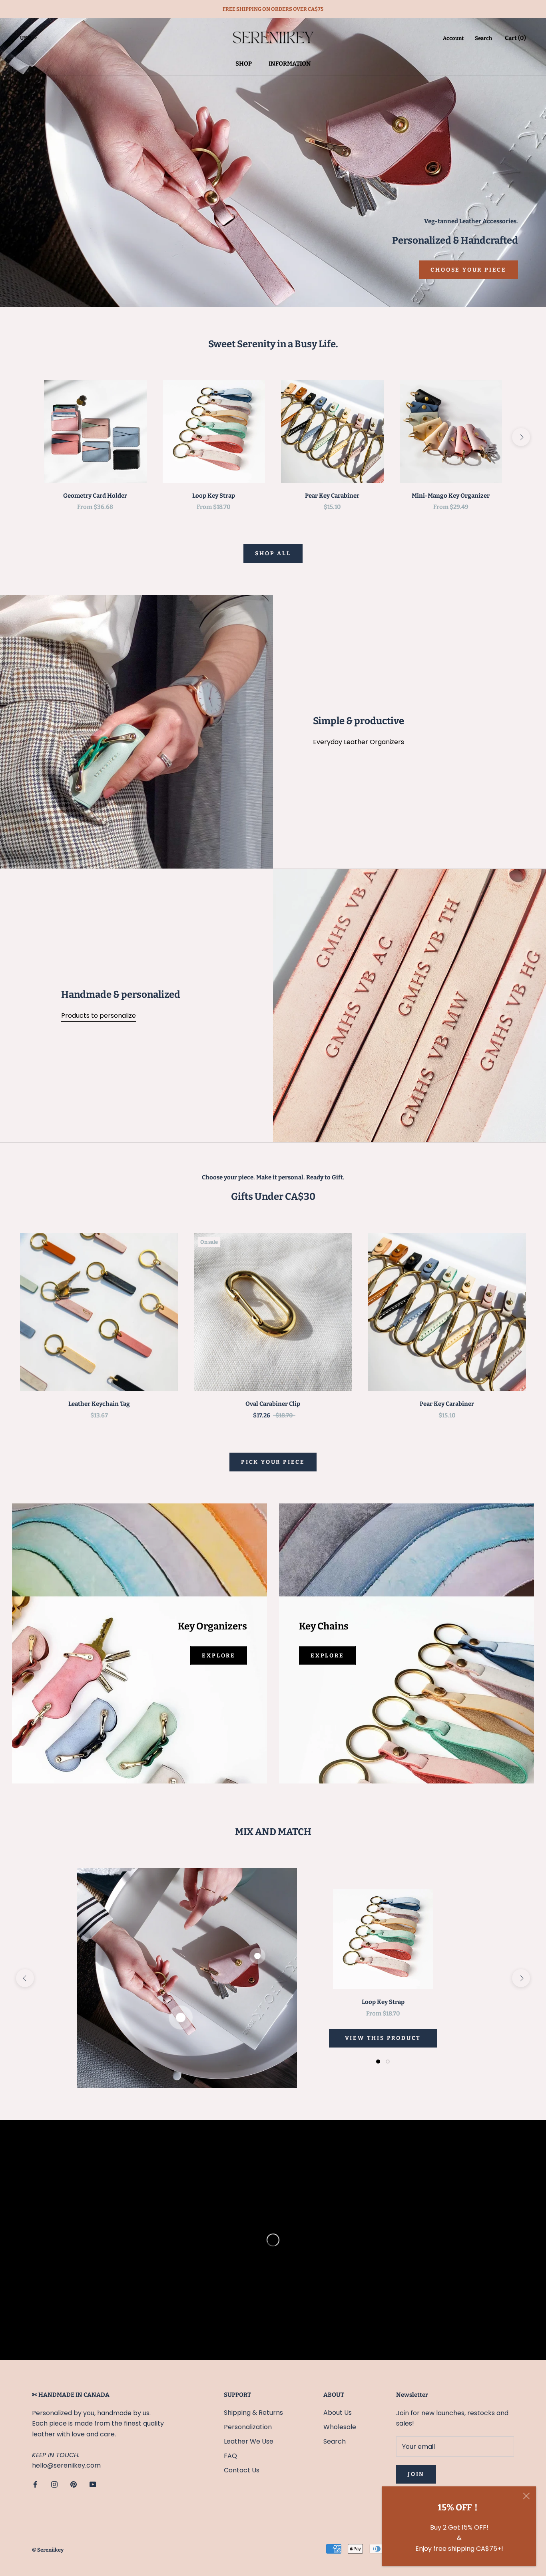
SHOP (244, 64)
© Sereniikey (48, 2550)
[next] (521, 437)
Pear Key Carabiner (332, 496)
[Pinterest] (74, 2484)
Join (416, 2474)
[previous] (25, 437)
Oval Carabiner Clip (273, 1404)
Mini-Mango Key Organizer (451, 496)
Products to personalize (99, 1016)
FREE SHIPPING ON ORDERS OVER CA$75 (273, 9)
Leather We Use (249, 2441)
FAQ (230, 2456)
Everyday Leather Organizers (359, 742)
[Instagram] (54, 2484)
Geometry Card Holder (95, 496)
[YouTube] (93, 2484)
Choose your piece (468, 270)
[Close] (526, 2496)
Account (453, 38)
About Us (338, 2413)
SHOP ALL (273, 553)
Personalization (248, 2427)
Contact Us (242, 2470)
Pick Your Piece (273, 1462)
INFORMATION (290, 64)
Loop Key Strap (214, 496)
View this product (383, 2038)
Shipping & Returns (253, 2413)
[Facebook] (35, 2484)
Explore (219, 1656)
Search (483, 38)
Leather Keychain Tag (99, 1404)
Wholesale (340, 2427)
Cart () (515, 38)
